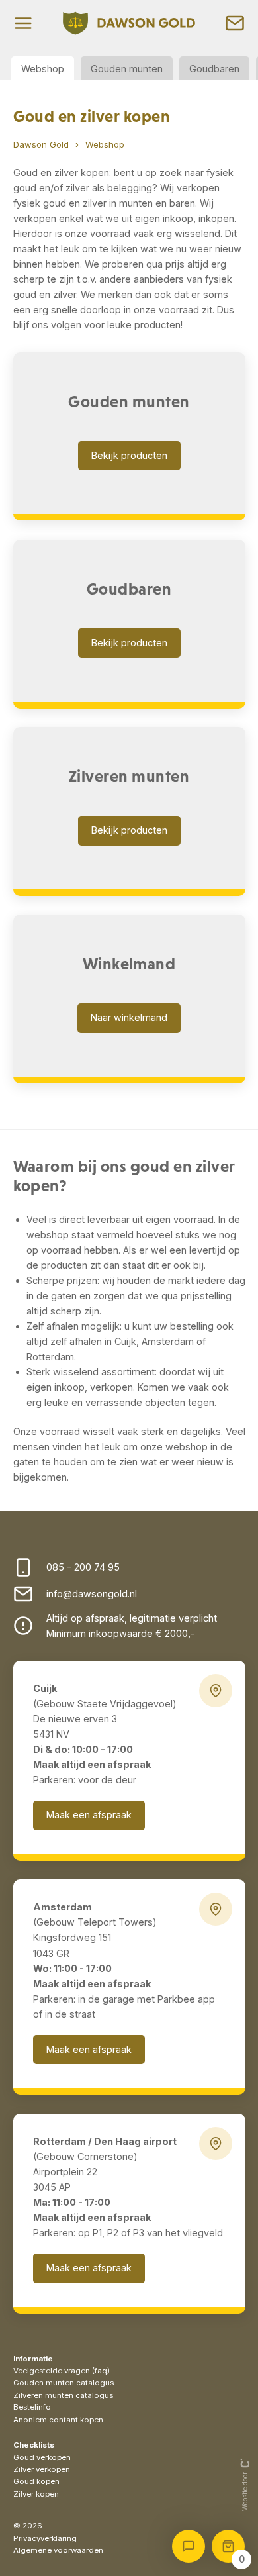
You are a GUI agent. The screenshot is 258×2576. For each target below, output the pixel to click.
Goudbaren (214, 69)
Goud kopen (36, 2481)
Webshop (43, 69)
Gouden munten (127, 69)
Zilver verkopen (42, 2469)
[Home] (129, 23)
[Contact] (235, 23)
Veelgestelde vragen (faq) (62, 2371)
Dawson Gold (41, 144)
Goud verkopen (42, 2457)
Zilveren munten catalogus (63, 2395)
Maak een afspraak (89, 1815)
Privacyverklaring (45, 2538)
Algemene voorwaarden (58, 2550)
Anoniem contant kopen (58, 2420)
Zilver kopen (36, 2494)
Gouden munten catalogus (64, 2383)
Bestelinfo (32, 2407)
